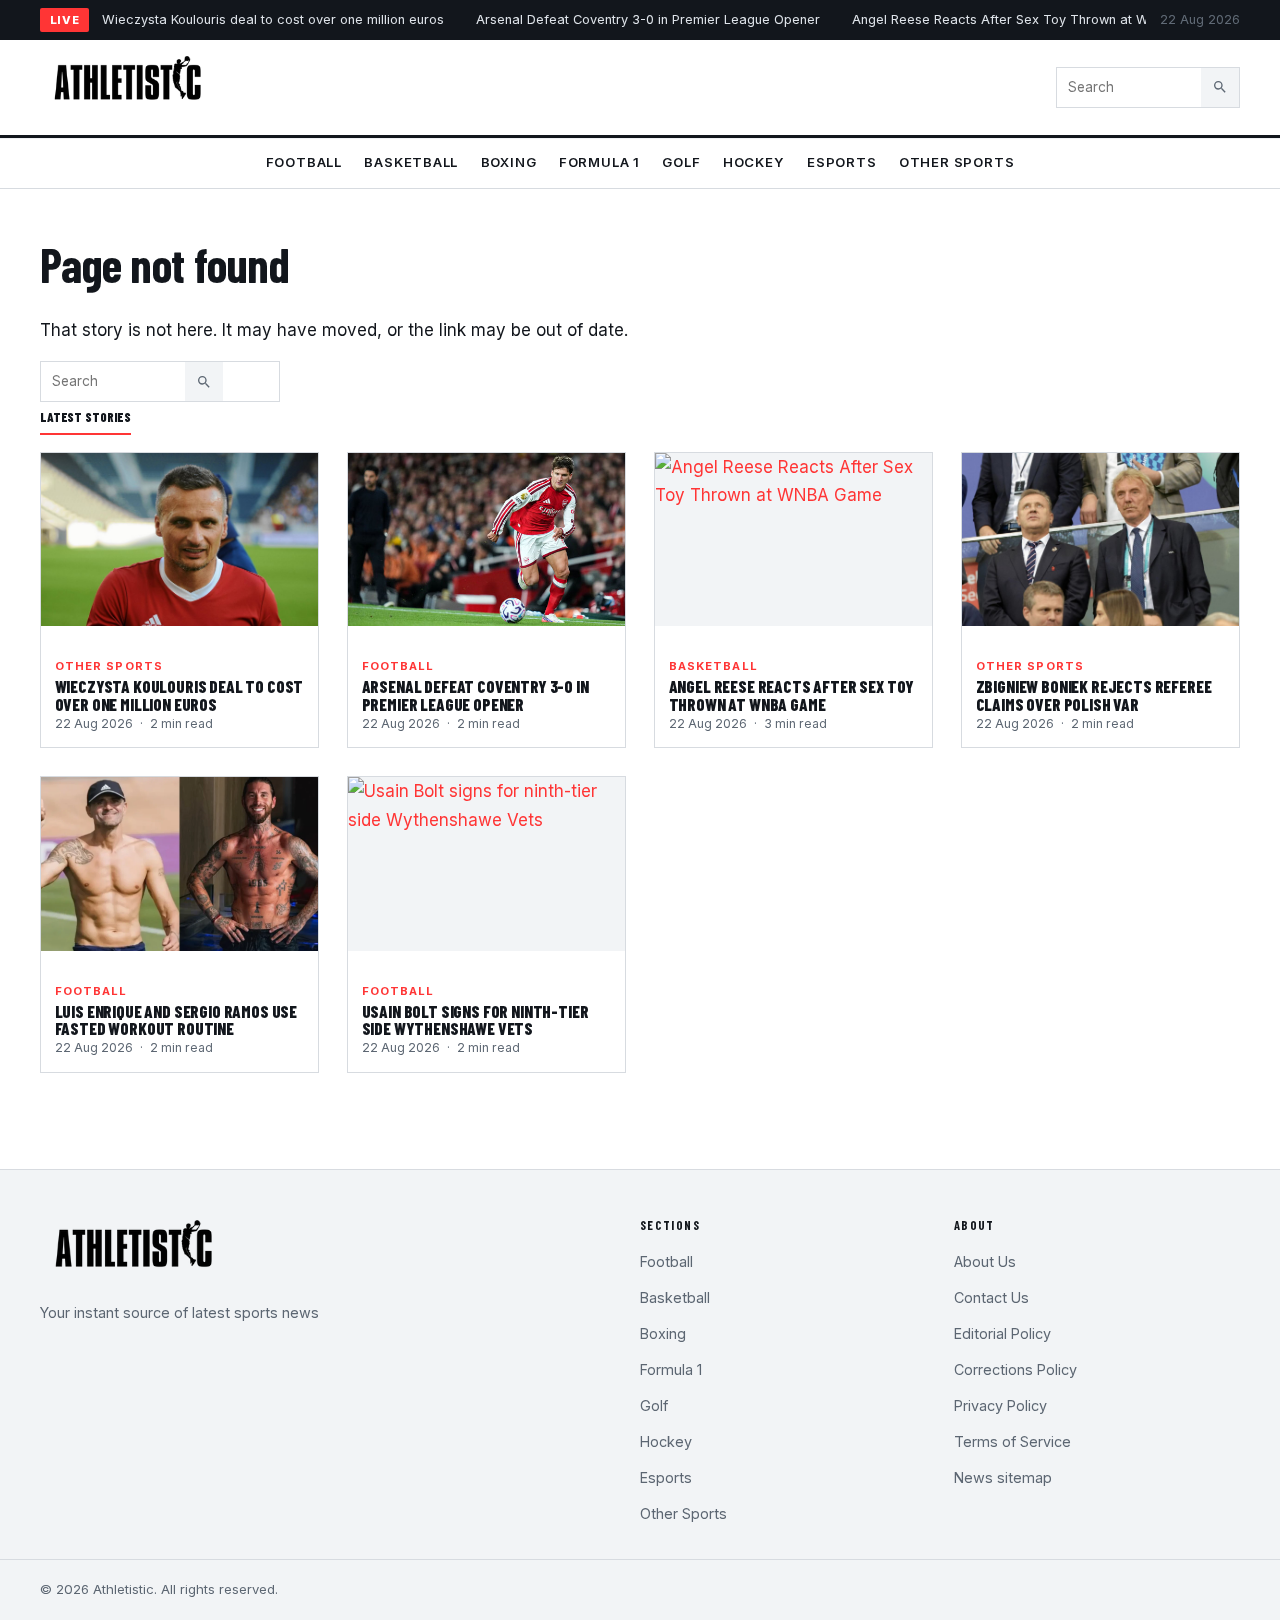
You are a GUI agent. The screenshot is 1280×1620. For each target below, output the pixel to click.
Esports (842, 162)
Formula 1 (599, 162)
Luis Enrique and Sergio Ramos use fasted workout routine (176, 1020)
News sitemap (1003, 1477)
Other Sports (956, 162)
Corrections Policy (1015, 1369)
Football (304, 162)
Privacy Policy (1000, 1405)
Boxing (509, 162)
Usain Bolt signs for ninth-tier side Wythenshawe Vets (475, 1020)
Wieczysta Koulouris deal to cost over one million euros (273, 19)
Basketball (411, 162)
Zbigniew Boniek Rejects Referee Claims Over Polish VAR (1094, 695)
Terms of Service (1012, 1441)
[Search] (1220, 87)
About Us (985, 1261)
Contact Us (991, 1297)
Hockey (754, 162)
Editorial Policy (1002, 1333)
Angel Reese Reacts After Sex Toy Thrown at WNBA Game (1034, 19)
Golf (681, 162)
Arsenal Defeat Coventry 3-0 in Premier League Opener (648, 19)
